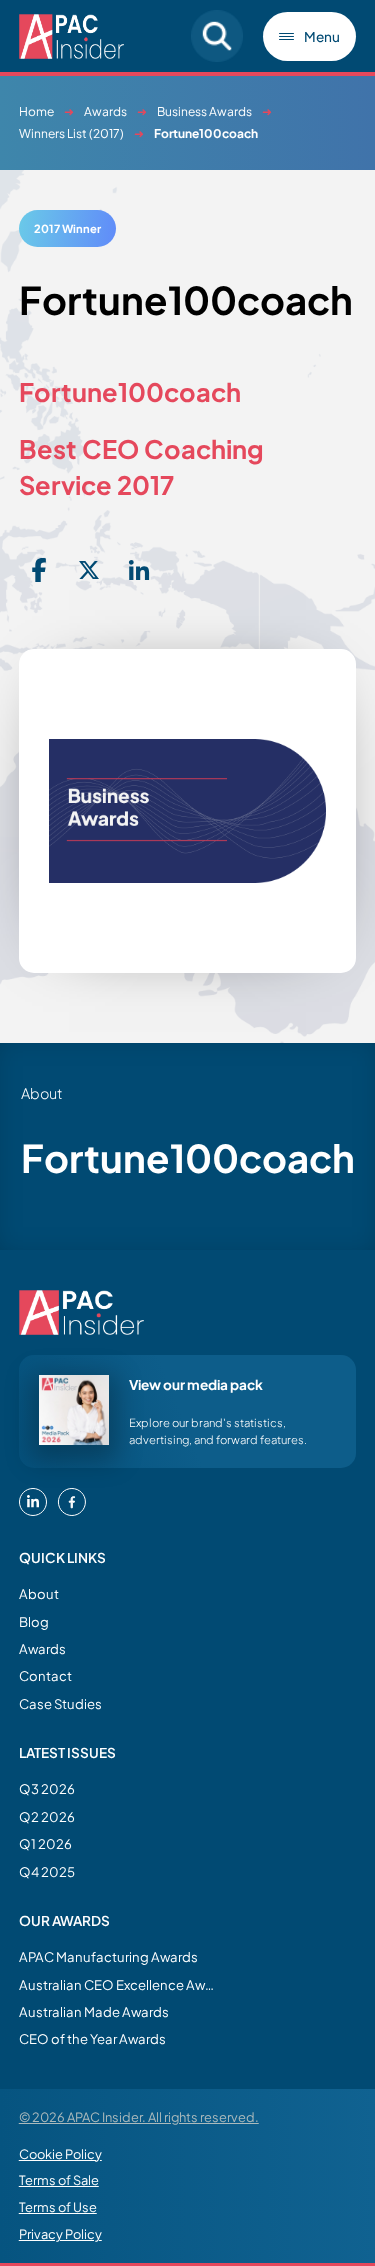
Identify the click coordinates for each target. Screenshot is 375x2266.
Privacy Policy (60, 2234)
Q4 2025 (47, 1871)
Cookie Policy (60, 2154)
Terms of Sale (59, 2180)
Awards (105, 111)
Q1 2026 (45, 1843)
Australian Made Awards (94, 2011)
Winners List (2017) (71, 133)
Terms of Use (58, 2207)
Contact (45, 1675)
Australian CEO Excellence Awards (119, 1984)
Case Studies (60, 1703)
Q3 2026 (47, 1788)
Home (36, 111)
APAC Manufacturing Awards (108, 1956)
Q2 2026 (47, 1816)
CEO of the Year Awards (92, 2038)
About (39, 1593)
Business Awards (204, 111)
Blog (34, 1621)
